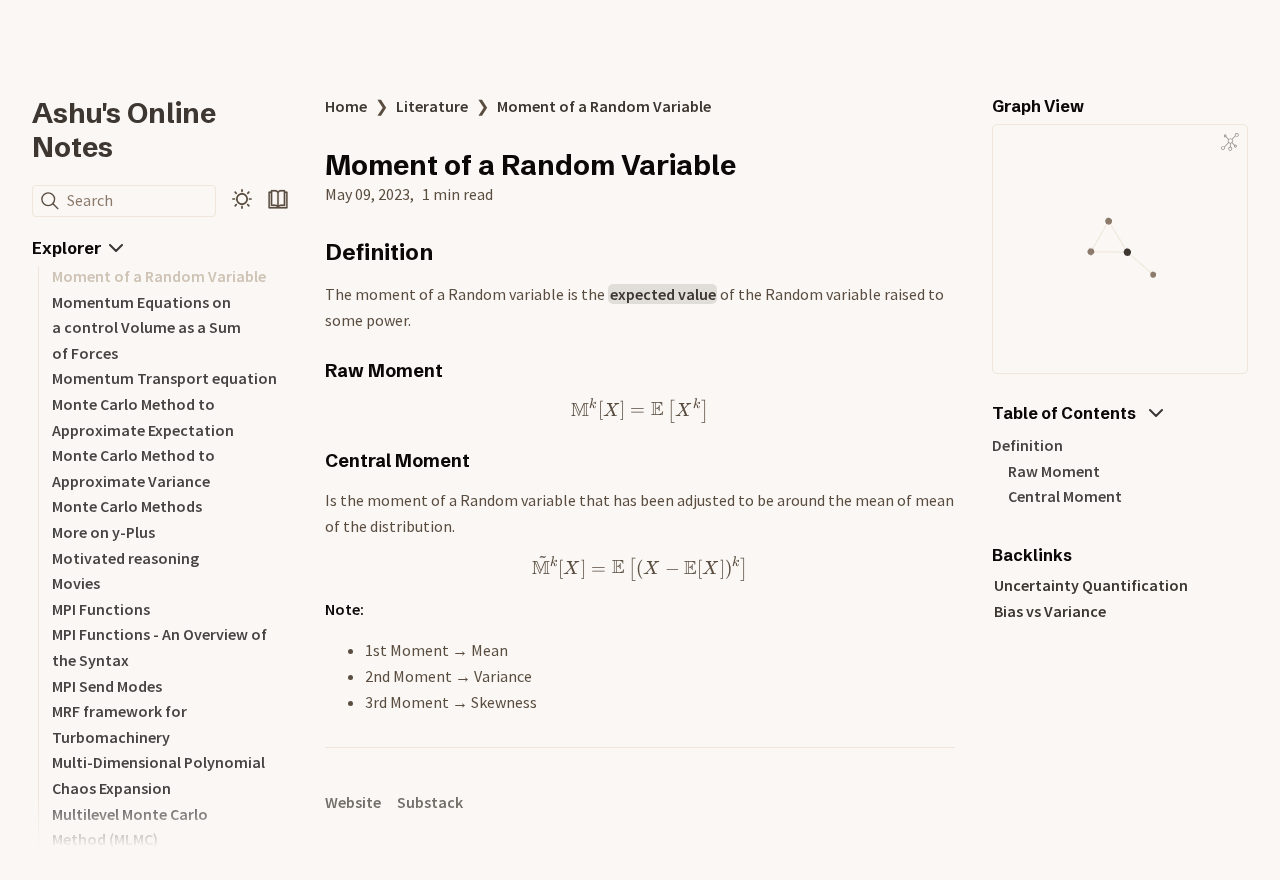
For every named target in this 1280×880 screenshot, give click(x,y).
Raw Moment (1054, 471)
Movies (76, 583)
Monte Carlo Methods (127, 506)
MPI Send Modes (107, 686)
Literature (432, 106)
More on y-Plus (103, 532)
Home (346, 106)
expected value (663, 294)
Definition (1027, 445)
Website (353, 802)
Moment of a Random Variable (159, 276)
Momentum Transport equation (164, 378)
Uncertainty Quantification (1091, 585)
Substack (430, 802)
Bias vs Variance (1050, 611)
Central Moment (1065, 496)
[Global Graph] (1230, 142)
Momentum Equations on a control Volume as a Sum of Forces (146, 327)
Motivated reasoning (125, 558)
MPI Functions (101, 609)
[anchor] (451, 251)
